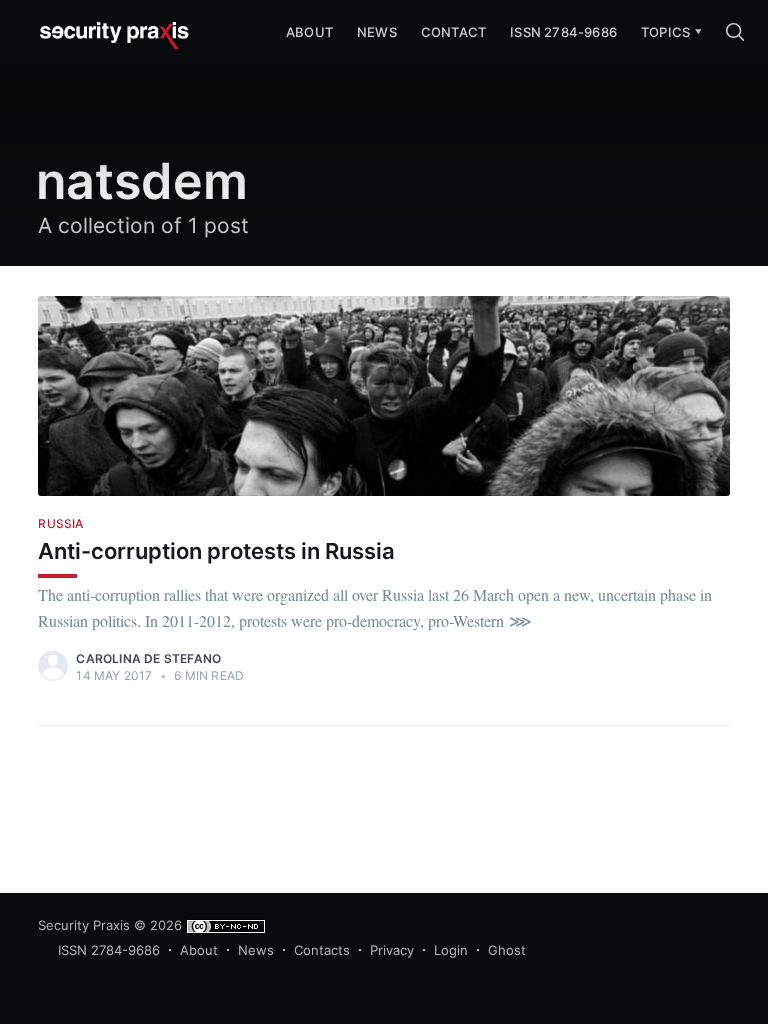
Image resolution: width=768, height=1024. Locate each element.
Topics (665, 32)
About (199, 950)
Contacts (322, 950)
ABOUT (309, 32)
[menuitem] (665, 32)
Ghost (507, 950)
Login (451, 950)
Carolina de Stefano (148, 658)
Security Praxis (84, 925)
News (377, 32)
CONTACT (453, 32)
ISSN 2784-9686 (563, 32)
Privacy (392, 950)
